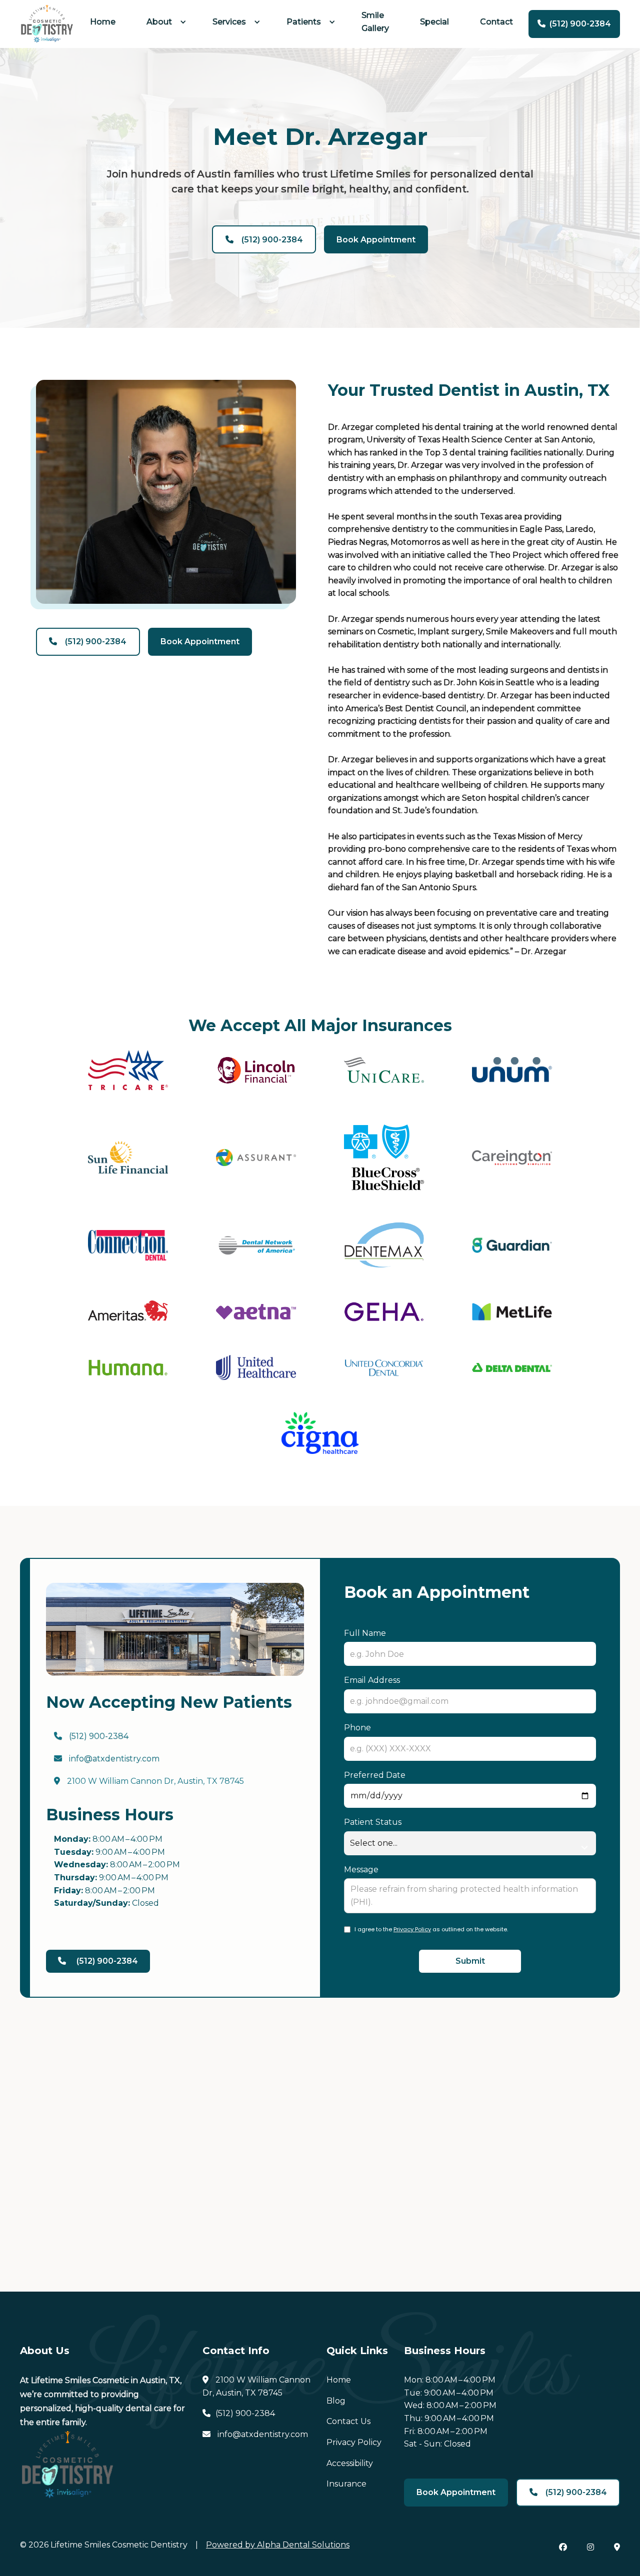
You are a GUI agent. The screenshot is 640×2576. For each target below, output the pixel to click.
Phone (357, 1728)
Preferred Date (375, 1775)
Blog (336, 2401)
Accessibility (350, 2463)
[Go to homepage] (47, 24)
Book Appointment (376, 240)
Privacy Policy (412, 1929)
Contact (496, 22)
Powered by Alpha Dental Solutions (278, 2545)
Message (361, 1870)
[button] (164, 22)
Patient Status (373, 1822)
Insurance (346, 2484)
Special (434, 22)
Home (103, 22)
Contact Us (348, 2421)
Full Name (365, 1633)
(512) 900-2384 (91, 1736)
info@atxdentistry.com (107, 1759)
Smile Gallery (375, 22)
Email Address (372, 1680)
